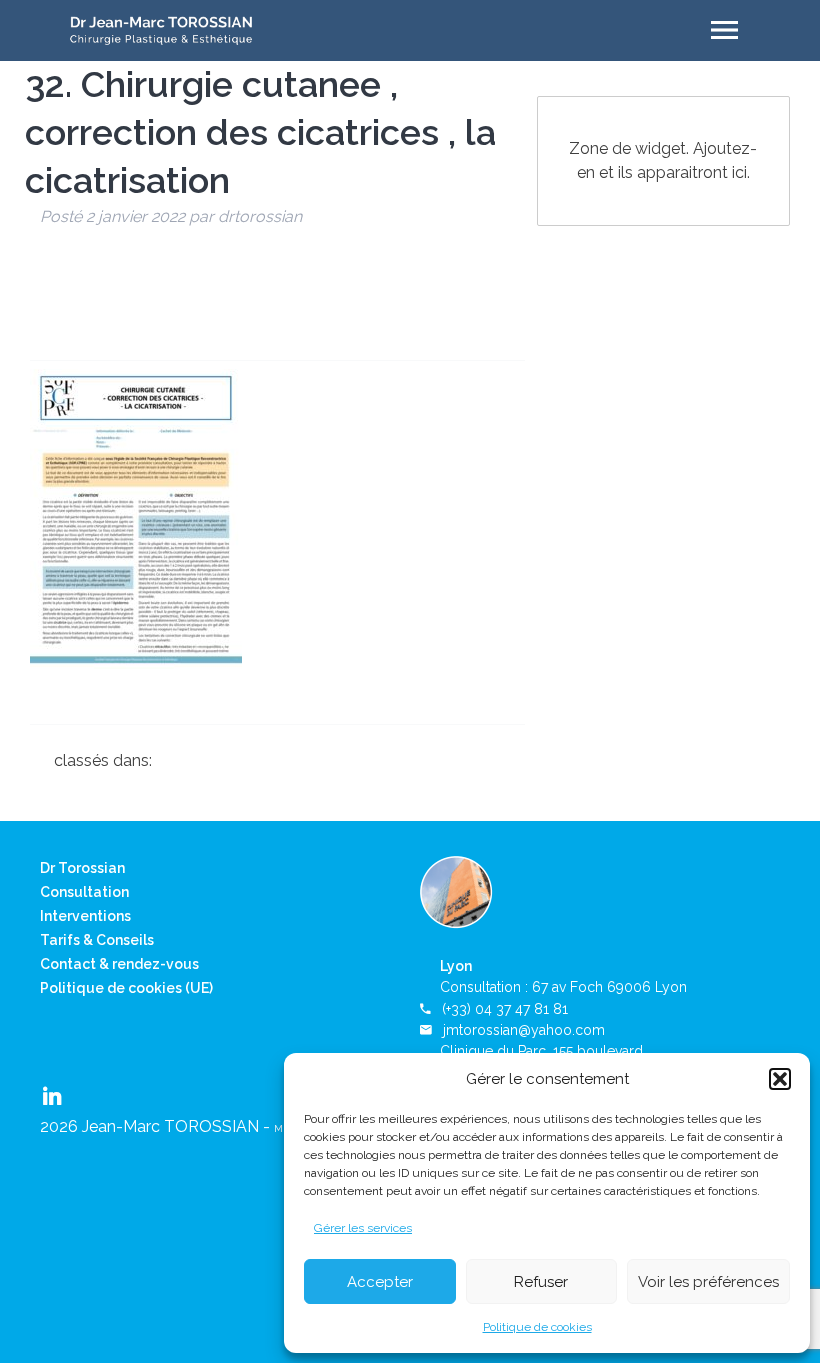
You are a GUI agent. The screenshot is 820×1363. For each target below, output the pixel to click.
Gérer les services (363, 1228)
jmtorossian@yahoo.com (524, 1030)
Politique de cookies (537, 1327)
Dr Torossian (82, 868)
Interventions (85, 916)
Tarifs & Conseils (97, 940)
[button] (780, 1079)
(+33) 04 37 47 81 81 (505, 1009)
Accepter (380, 1282)
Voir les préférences (708, 1282)
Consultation (84, 892)
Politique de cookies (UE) (126, 988)
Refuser (541, 1282)
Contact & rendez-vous (119, 964)
